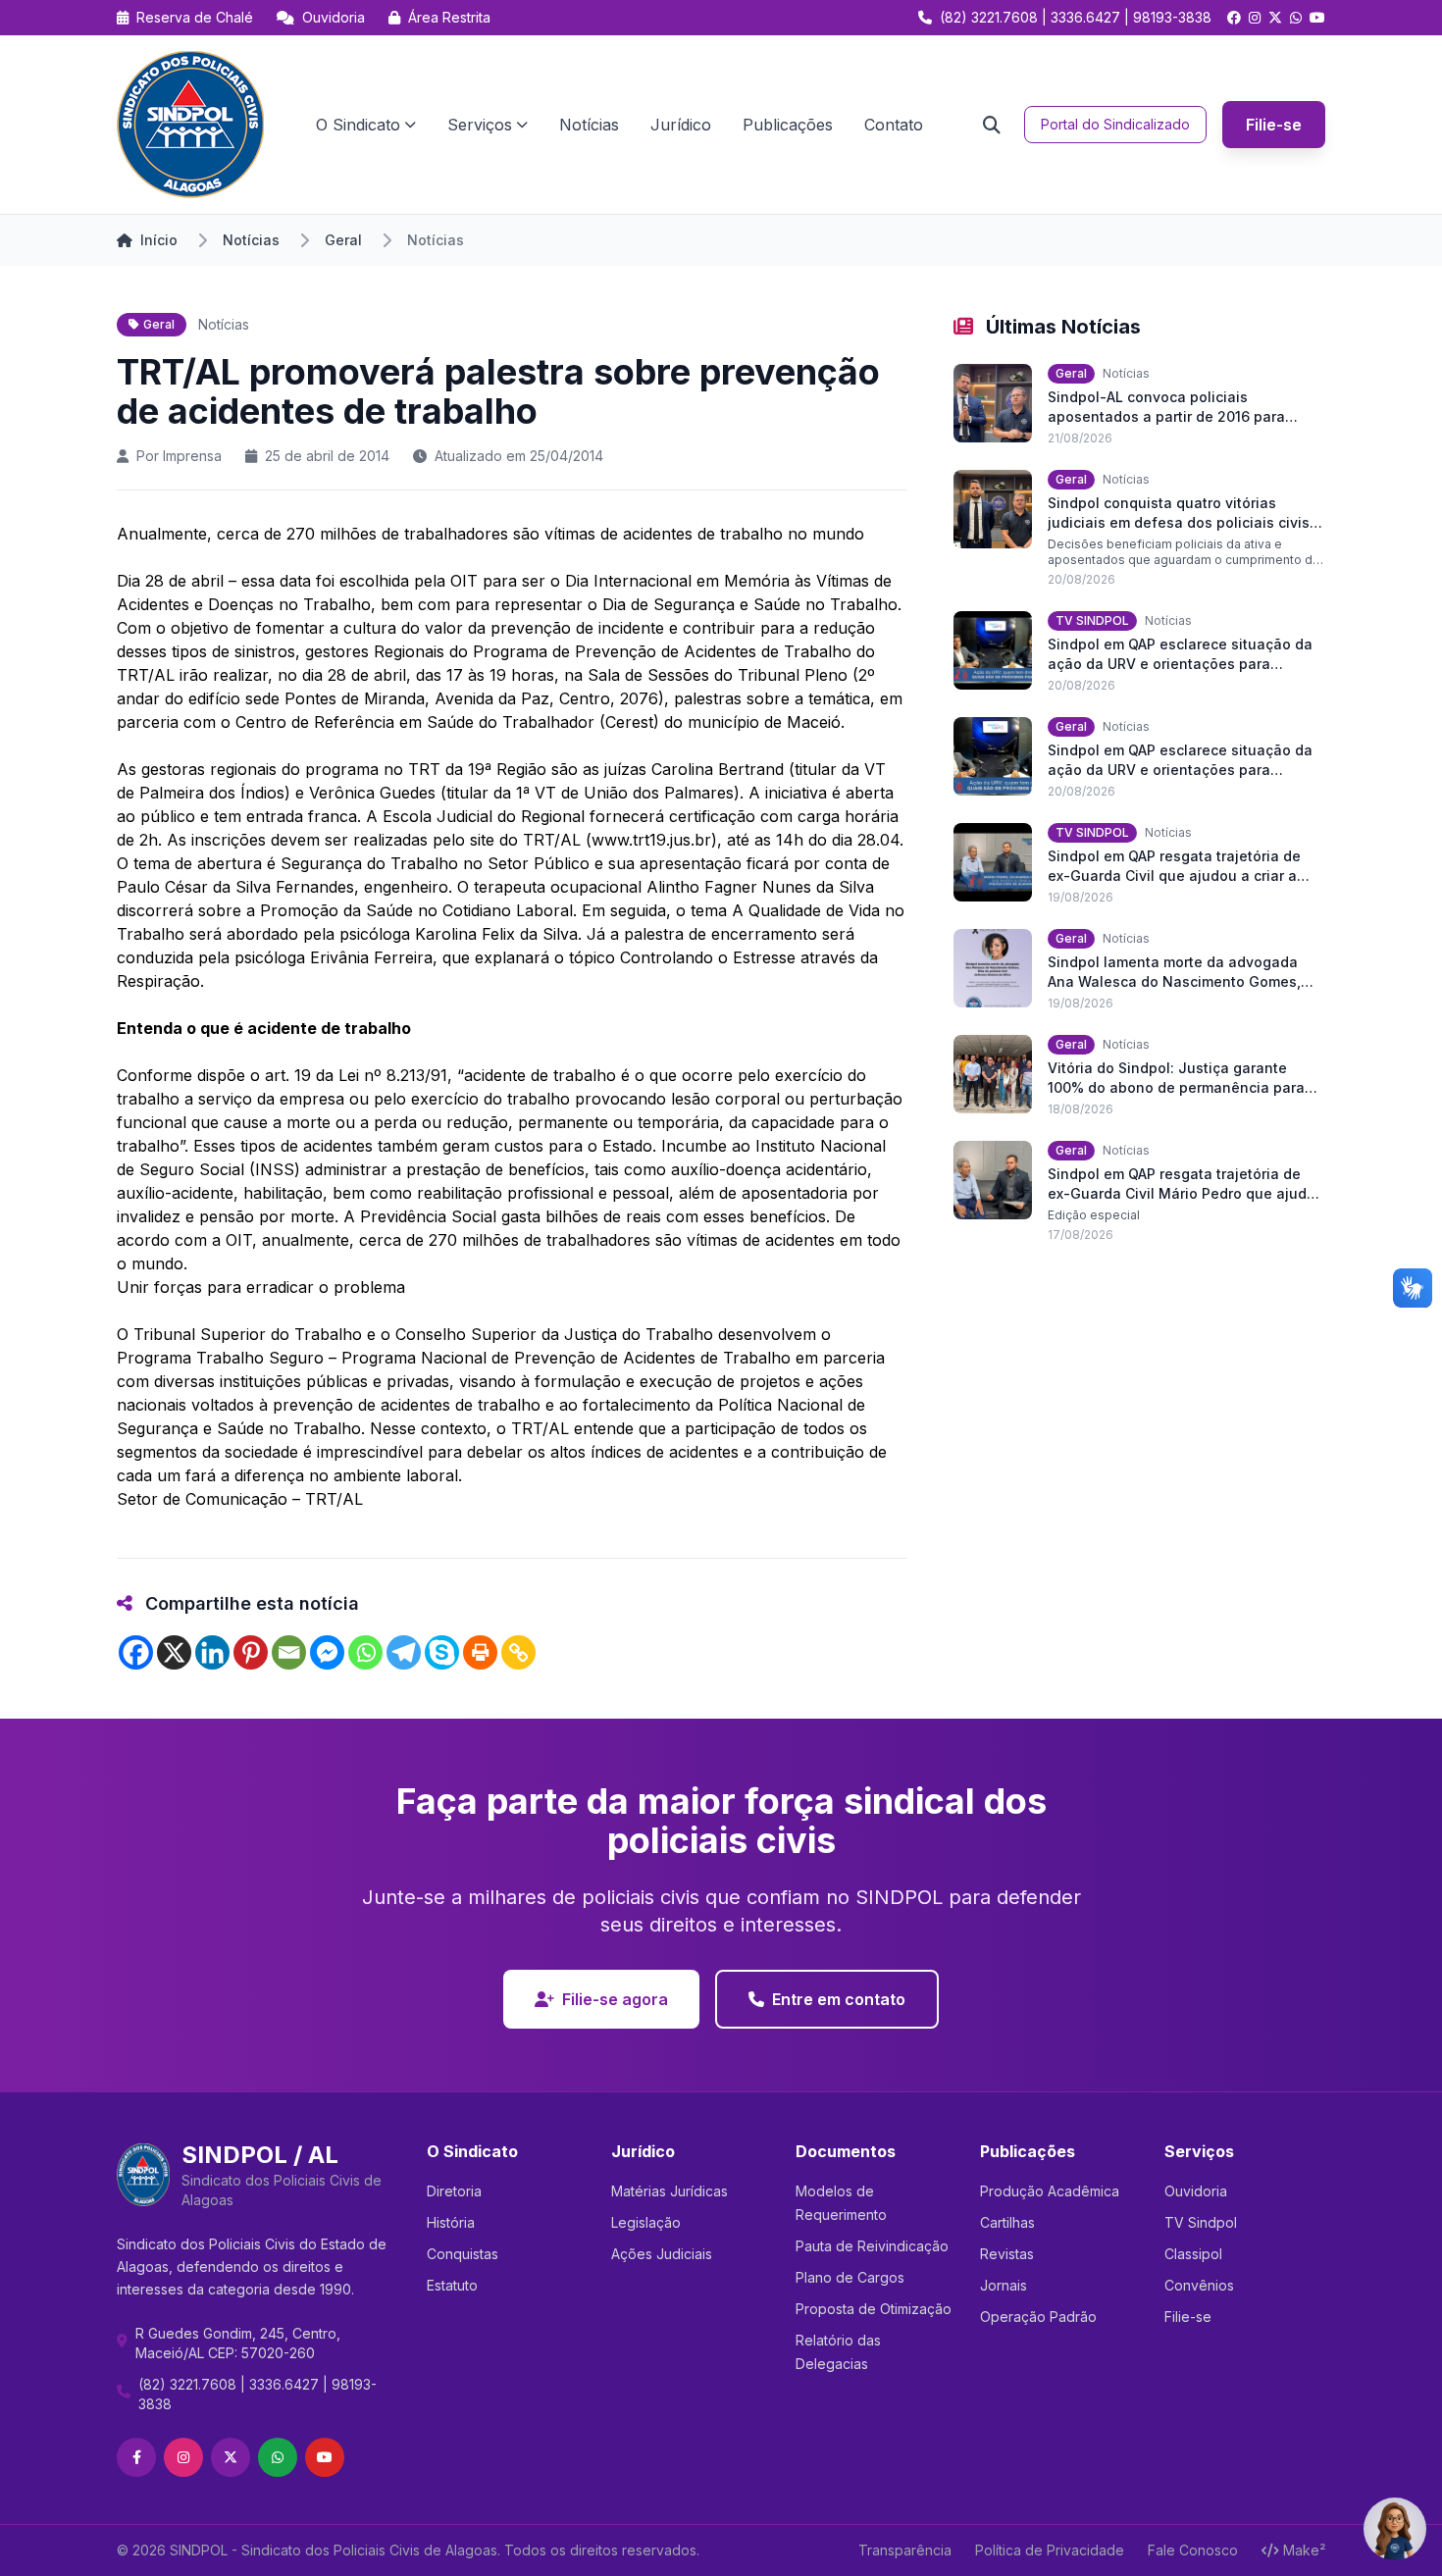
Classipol (1193, 2254)
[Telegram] (404, 1652)
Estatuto (452, 2285)
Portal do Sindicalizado (1115, 124)
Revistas (1007, 2254)
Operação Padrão (1038, 2317)
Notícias (589, 125)
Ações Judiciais (662, 2254)
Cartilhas (1007, 2222)
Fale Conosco (1193, 2550)
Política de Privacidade (1050, 2550)
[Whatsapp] (365, 1652)
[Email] (289, 1652)
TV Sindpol (1201, 2222)
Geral (343, 240)
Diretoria (454, 2191)
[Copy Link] (518, 1652)
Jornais (1004, 2285)
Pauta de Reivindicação (872, 2246)
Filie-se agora (615, 1999)
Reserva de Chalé (193, 17)
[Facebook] (136, 1652)
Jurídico (681, 125)
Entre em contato (839, 1999)
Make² (1304, 2550)
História (451, 2222)
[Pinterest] (251, 1652)
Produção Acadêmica (1050, 2191)
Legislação (646, 2222)
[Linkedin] (212, 1652)
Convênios (1199, 2285)
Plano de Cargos (850, 2277)
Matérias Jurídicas (669, 2191)
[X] (174, 1652)
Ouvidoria (332, 17)
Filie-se (1274, 125)
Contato (894, 125)
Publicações (788, 125)
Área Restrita (447, 17)
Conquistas (463, 2254)
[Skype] (442, 1652)
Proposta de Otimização (874, 2309)
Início (159, 240)
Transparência (905, 2550)
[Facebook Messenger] (327, 1652)
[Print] (480, 1652)
